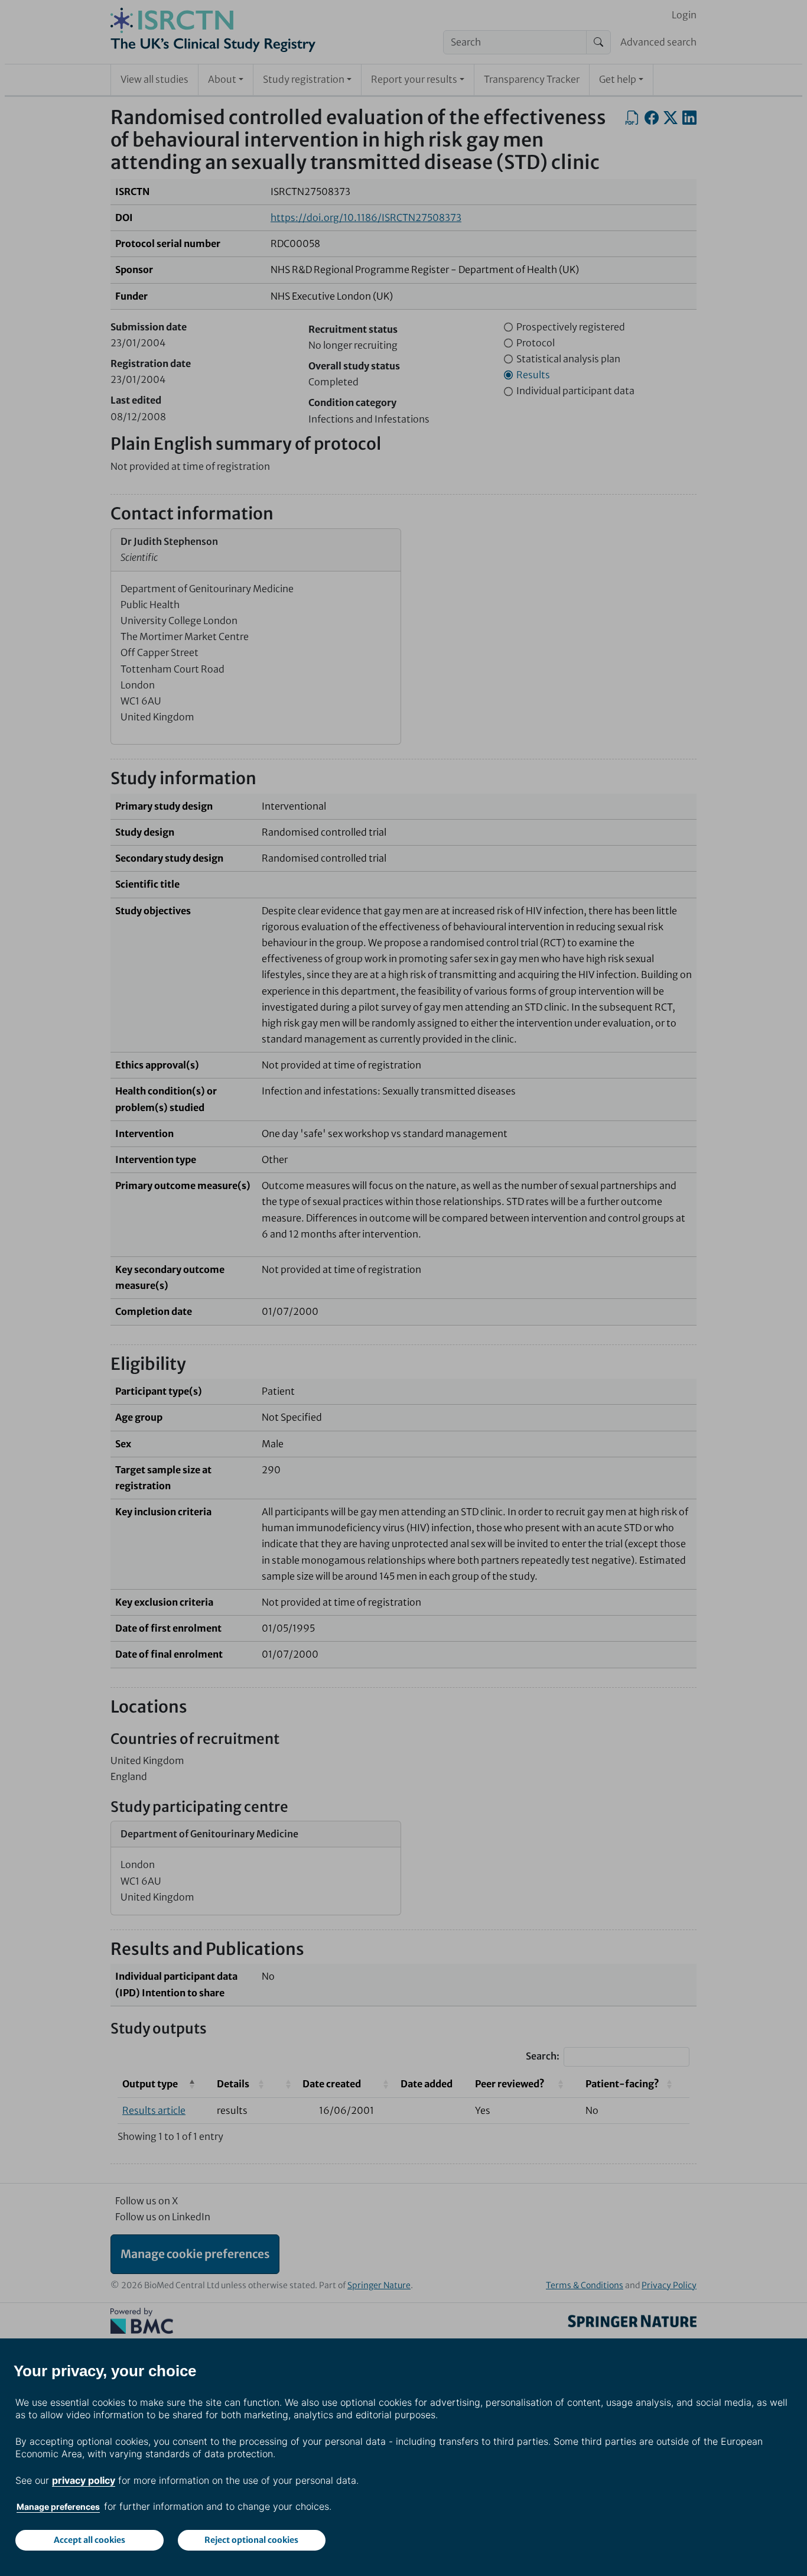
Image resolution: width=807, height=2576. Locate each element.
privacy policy (84, 2480)
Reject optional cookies (251, 2540)
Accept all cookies (90, 2540)
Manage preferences (58, 2507)
